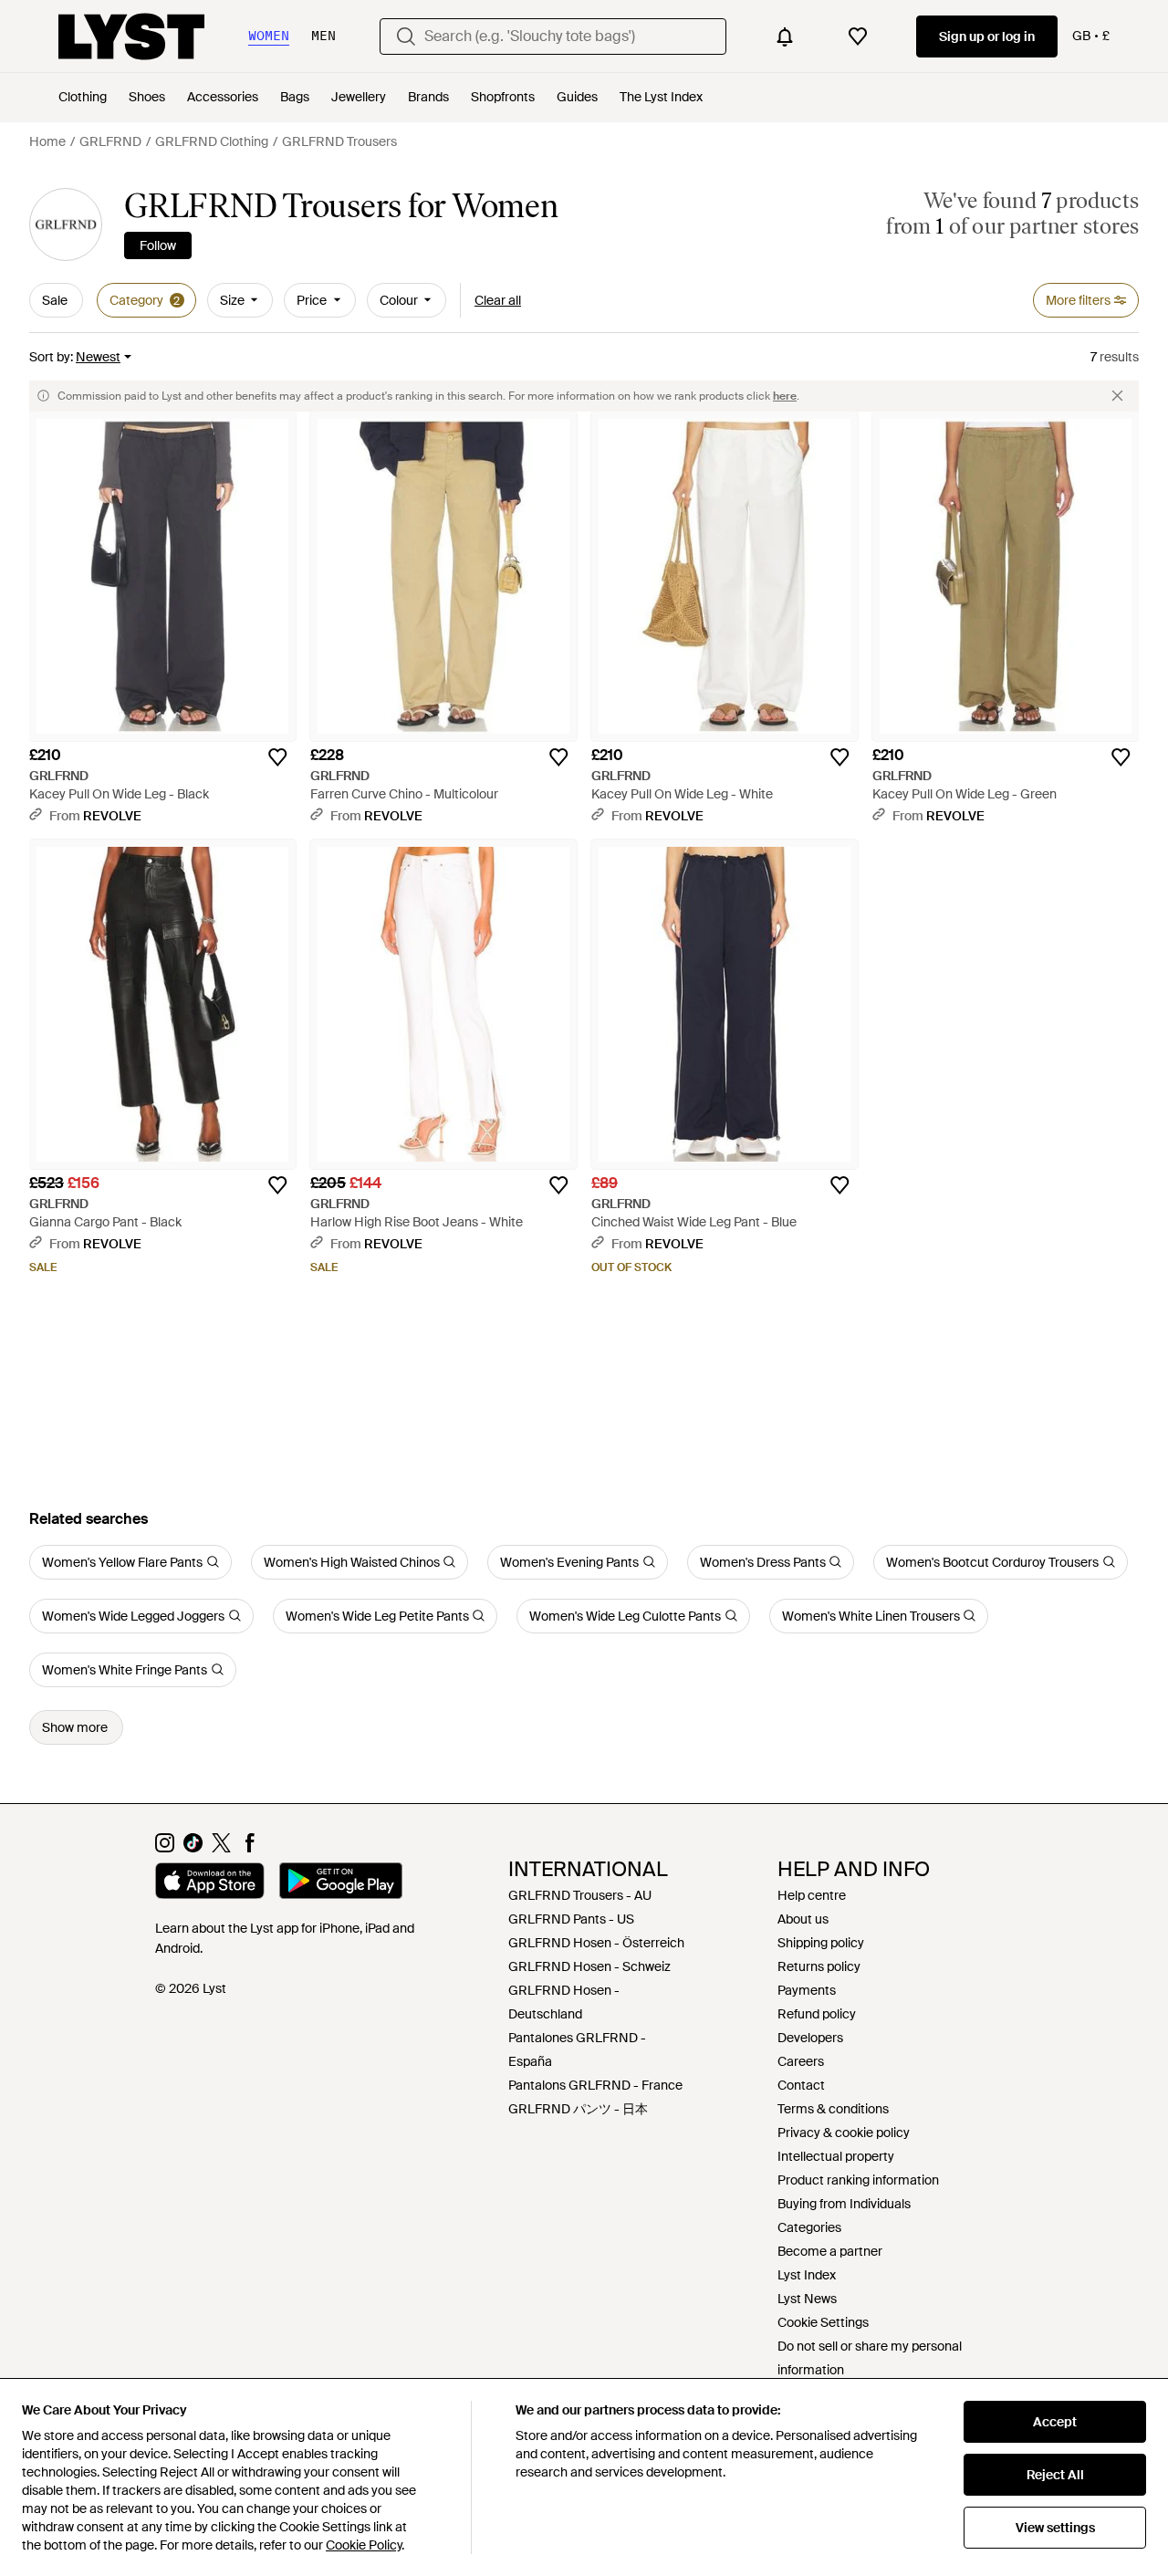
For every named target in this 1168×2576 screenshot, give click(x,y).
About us (803, 1919)
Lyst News (807, 2299)
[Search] (406, 37)
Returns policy (819, 1966)
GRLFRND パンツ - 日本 (578, 2109)
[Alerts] (785, 37)
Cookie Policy (364, 2545)
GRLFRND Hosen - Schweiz (589, 1966)
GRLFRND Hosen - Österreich (596, 1943)
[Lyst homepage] (131, 37)
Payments (807, 1990)
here (785, 396)
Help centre (812, 1895)
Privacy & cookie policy (844, 2133)
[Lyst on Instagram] (165, 1848)
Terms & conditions (833, 2109)
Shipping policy (821, 1943)
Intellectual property (836, 2156)
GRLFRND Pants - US (571, 1919)
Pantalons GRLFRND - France (595, 2085)
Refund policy (817, 2014)
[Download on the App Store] (210, 1883)
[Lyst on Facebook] (250, 1848)
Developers (810, 2038)
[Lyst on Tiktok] (193, 1848)
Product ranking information (858, 2180)
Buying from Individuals (844, 2204)
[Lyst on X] (221, 1848)
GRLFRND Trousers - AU (580, 1895)
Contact (801, 2085)
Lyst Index (807, 2275)
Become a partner (830, 2251)
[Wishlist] (858, 37)
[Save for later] (277, 757)
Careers (801, 2061)
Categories (809, 2227)
